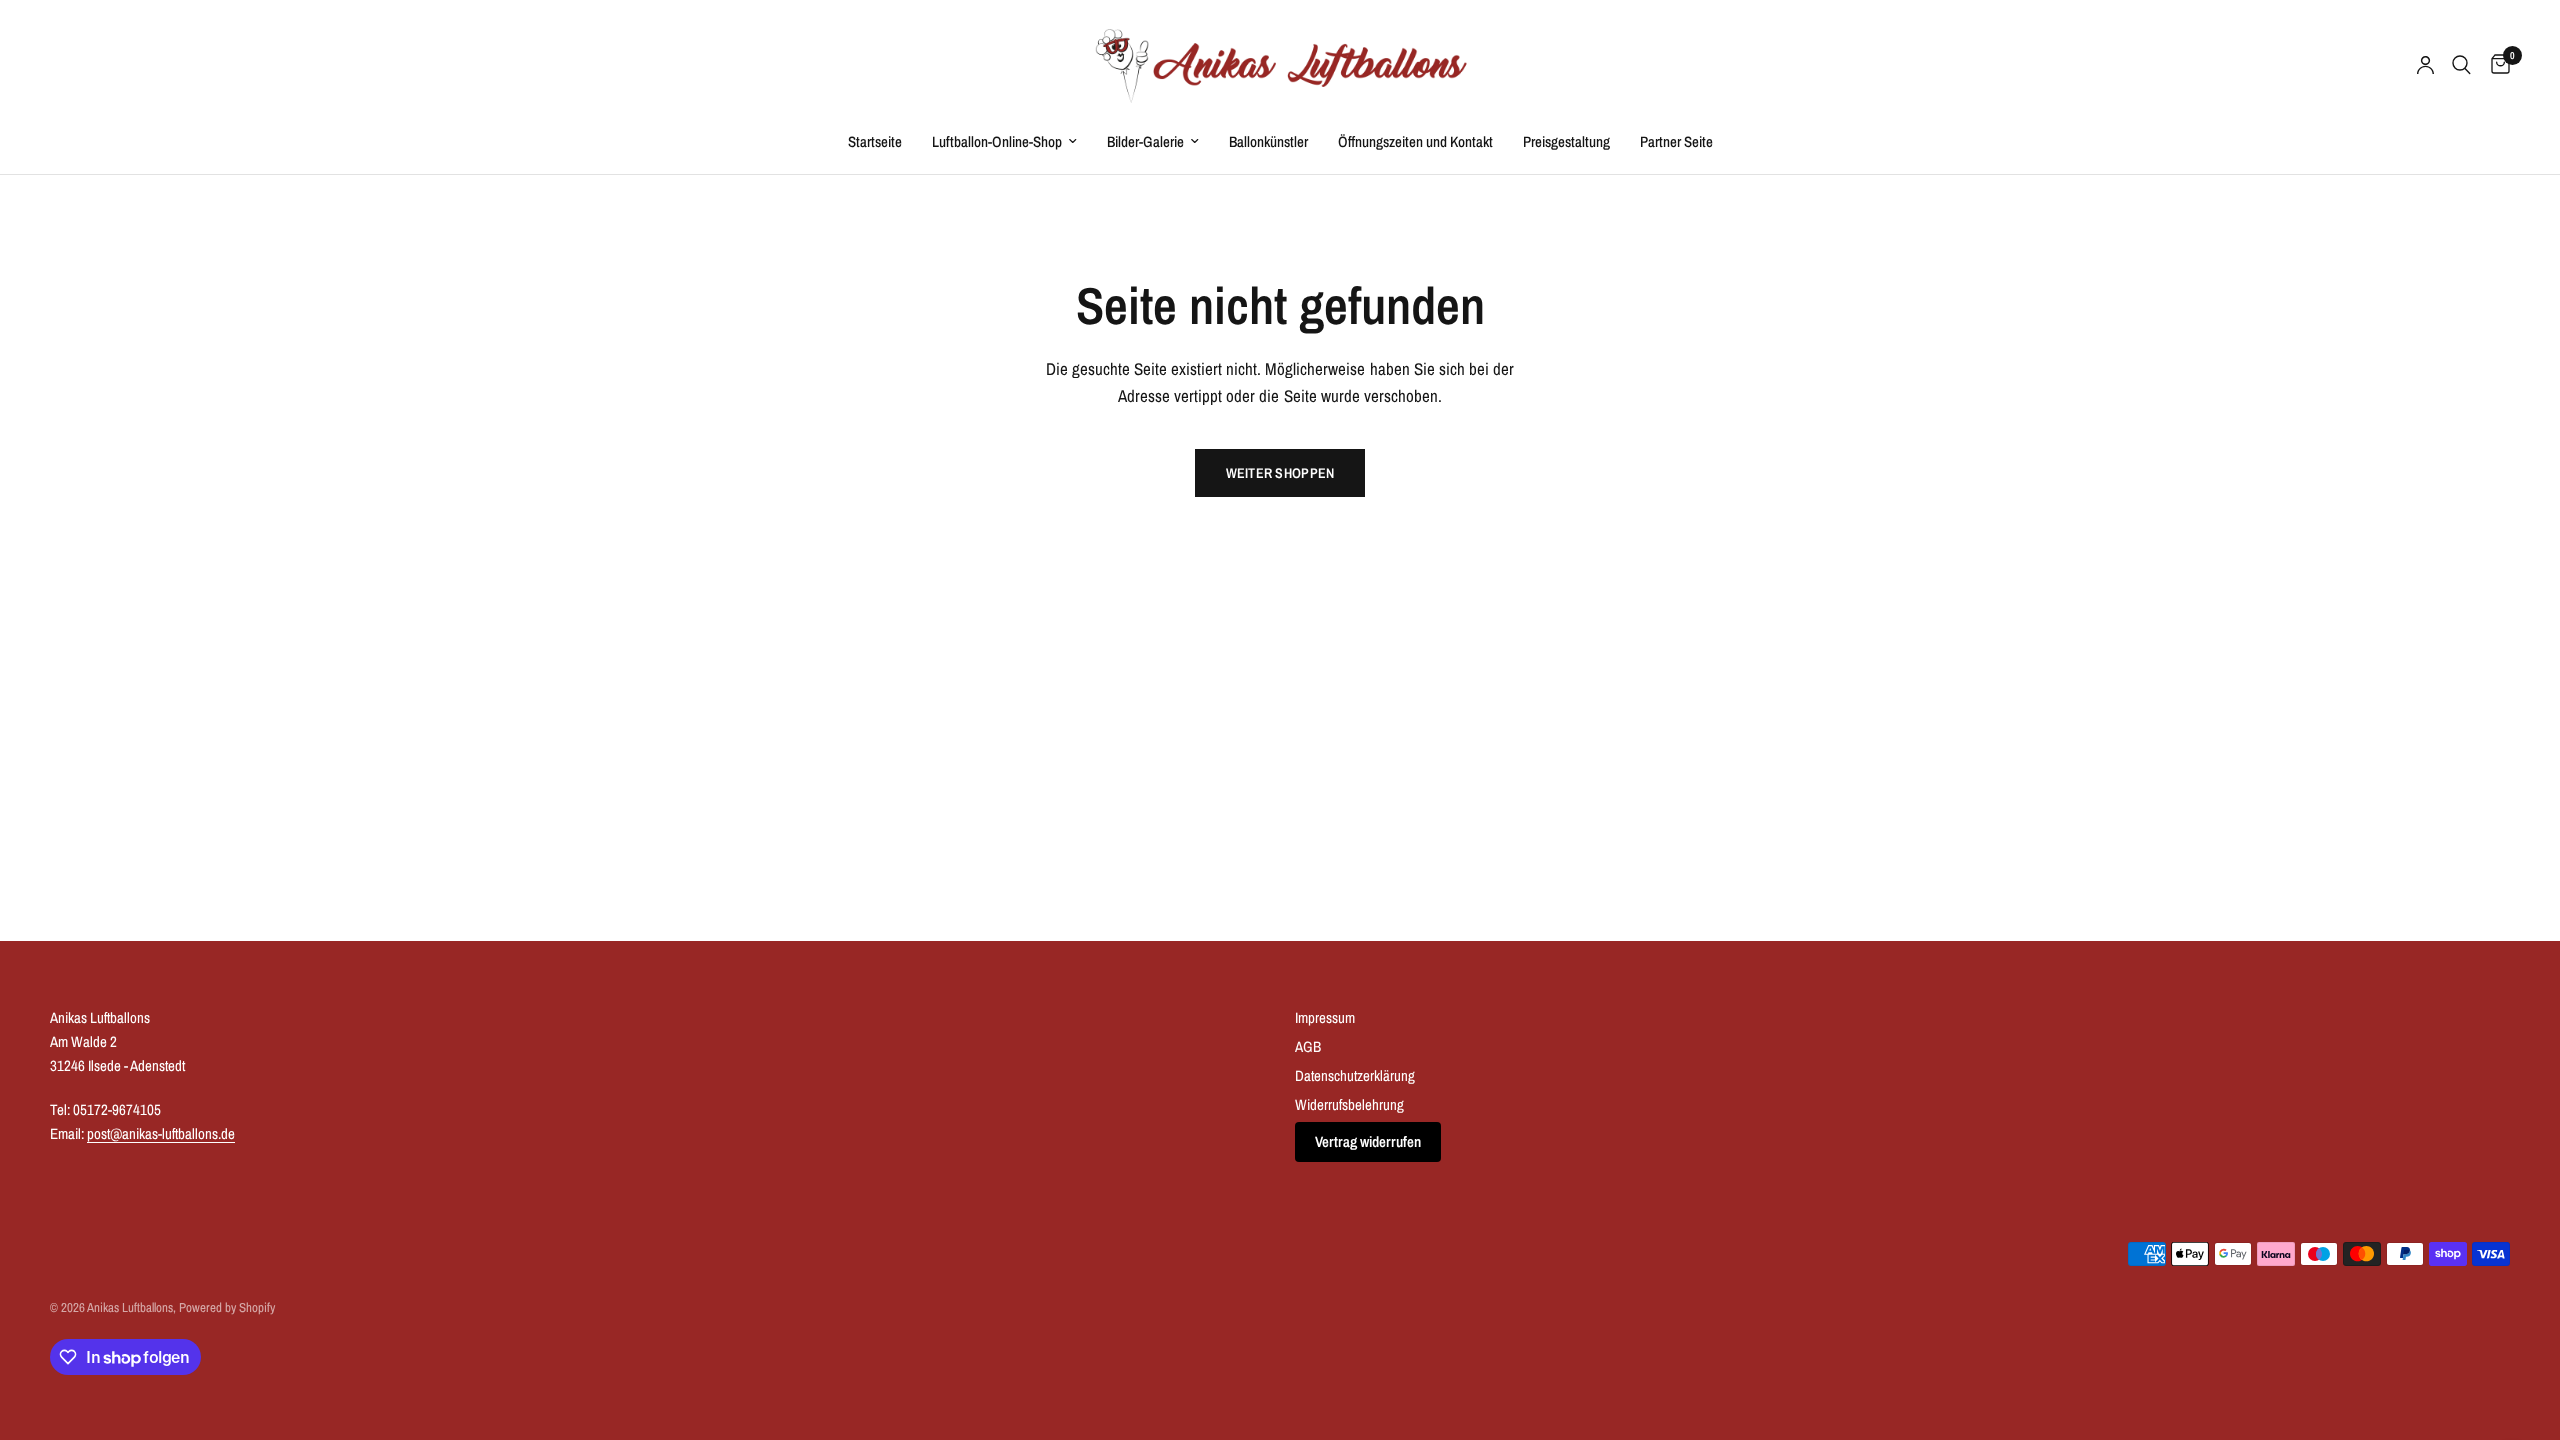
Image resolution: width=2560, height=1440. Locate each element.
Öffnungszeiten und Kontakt (1415, 141)
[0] (2495, 65)
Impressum (1325, 1017)
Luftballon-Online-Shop (997, 141)
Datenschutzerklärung (1355, 1075)
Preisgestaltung (1566, 141)
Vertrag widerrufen (1368, 1141)
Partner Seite (1676, 141)
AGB (1308, 1046)
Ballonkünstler (1268, 141)
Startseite (875, 141)
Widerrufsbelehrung (1349, 1104)
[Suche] (2461, 65)
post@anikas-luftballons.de (161, 1133)
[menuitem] (875, 142)
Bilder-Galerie (1145, 141)
